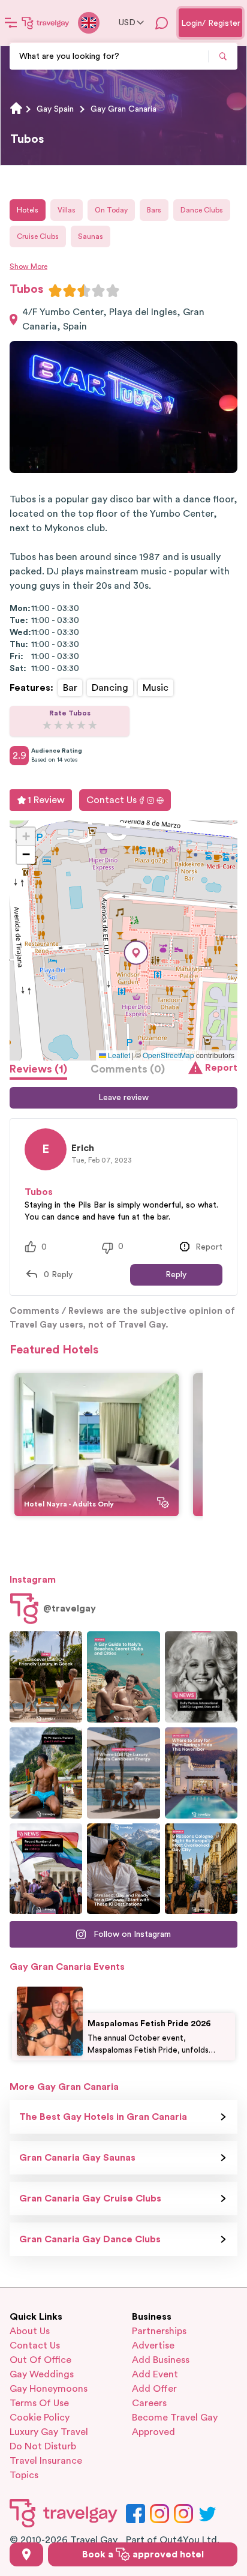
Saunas (91, 236)
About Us (30, 2331)
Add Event (155, 2374)
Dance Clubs (202, 210)
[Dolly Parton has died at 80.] (201, 1677)
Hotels (28, 210)
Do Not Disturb (43, 2446)
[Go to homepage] (46, 23)
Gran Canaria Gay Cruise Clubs (90, 2198)
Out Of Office (40, 2360)
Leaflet (118, 1055)
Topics (24, 2475)
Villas (67, 210)
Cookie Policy (40, 2418)
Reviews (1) (38, 1069)
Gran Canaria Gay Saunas (77, 2158)
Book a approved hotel (143, 2554)
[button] (136, 953)
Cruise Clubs (38, 236)
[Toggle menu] (11, 23)
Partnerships (159, 2331)
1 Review (46, 800)
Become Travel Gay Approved (175, 2425)
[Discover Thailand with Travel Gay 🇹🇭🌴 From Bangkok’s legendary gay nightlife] (46, 1773)
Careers (149, 2403)
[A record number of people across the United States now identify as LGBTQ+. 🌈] (46, 1869)
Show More (28, 266)
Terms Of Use (39, 2403)
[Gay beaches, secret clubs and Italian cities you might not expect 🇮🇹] (123, 1677)
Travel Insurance (46, 2461)
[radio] (55, 290)
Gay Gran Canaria (123, 109)
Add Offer (154, 2389)
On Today (111, 210)
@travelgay (70, 1608)
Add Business (161, 2360)
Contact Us (112, 800)
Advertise (153, 2346)
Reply (176, 1275)
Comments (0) (128, 1069)
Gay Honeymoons (49, 2389)
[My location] (26, 2554)
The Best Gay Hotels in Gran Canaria (103, 2117)
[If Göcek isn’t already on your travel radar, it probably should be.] (46, 1677)
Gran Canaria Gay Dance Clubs (90, 2239)
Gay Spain (55, 109)
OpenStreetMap (168, 1055)
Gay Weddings (42, 2374)
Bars (154, 210)
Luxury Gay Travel (49, 2432)
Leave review (123, 1098)
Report (221, 1068)
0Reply (58, 1275)
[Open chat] (162, 23)
